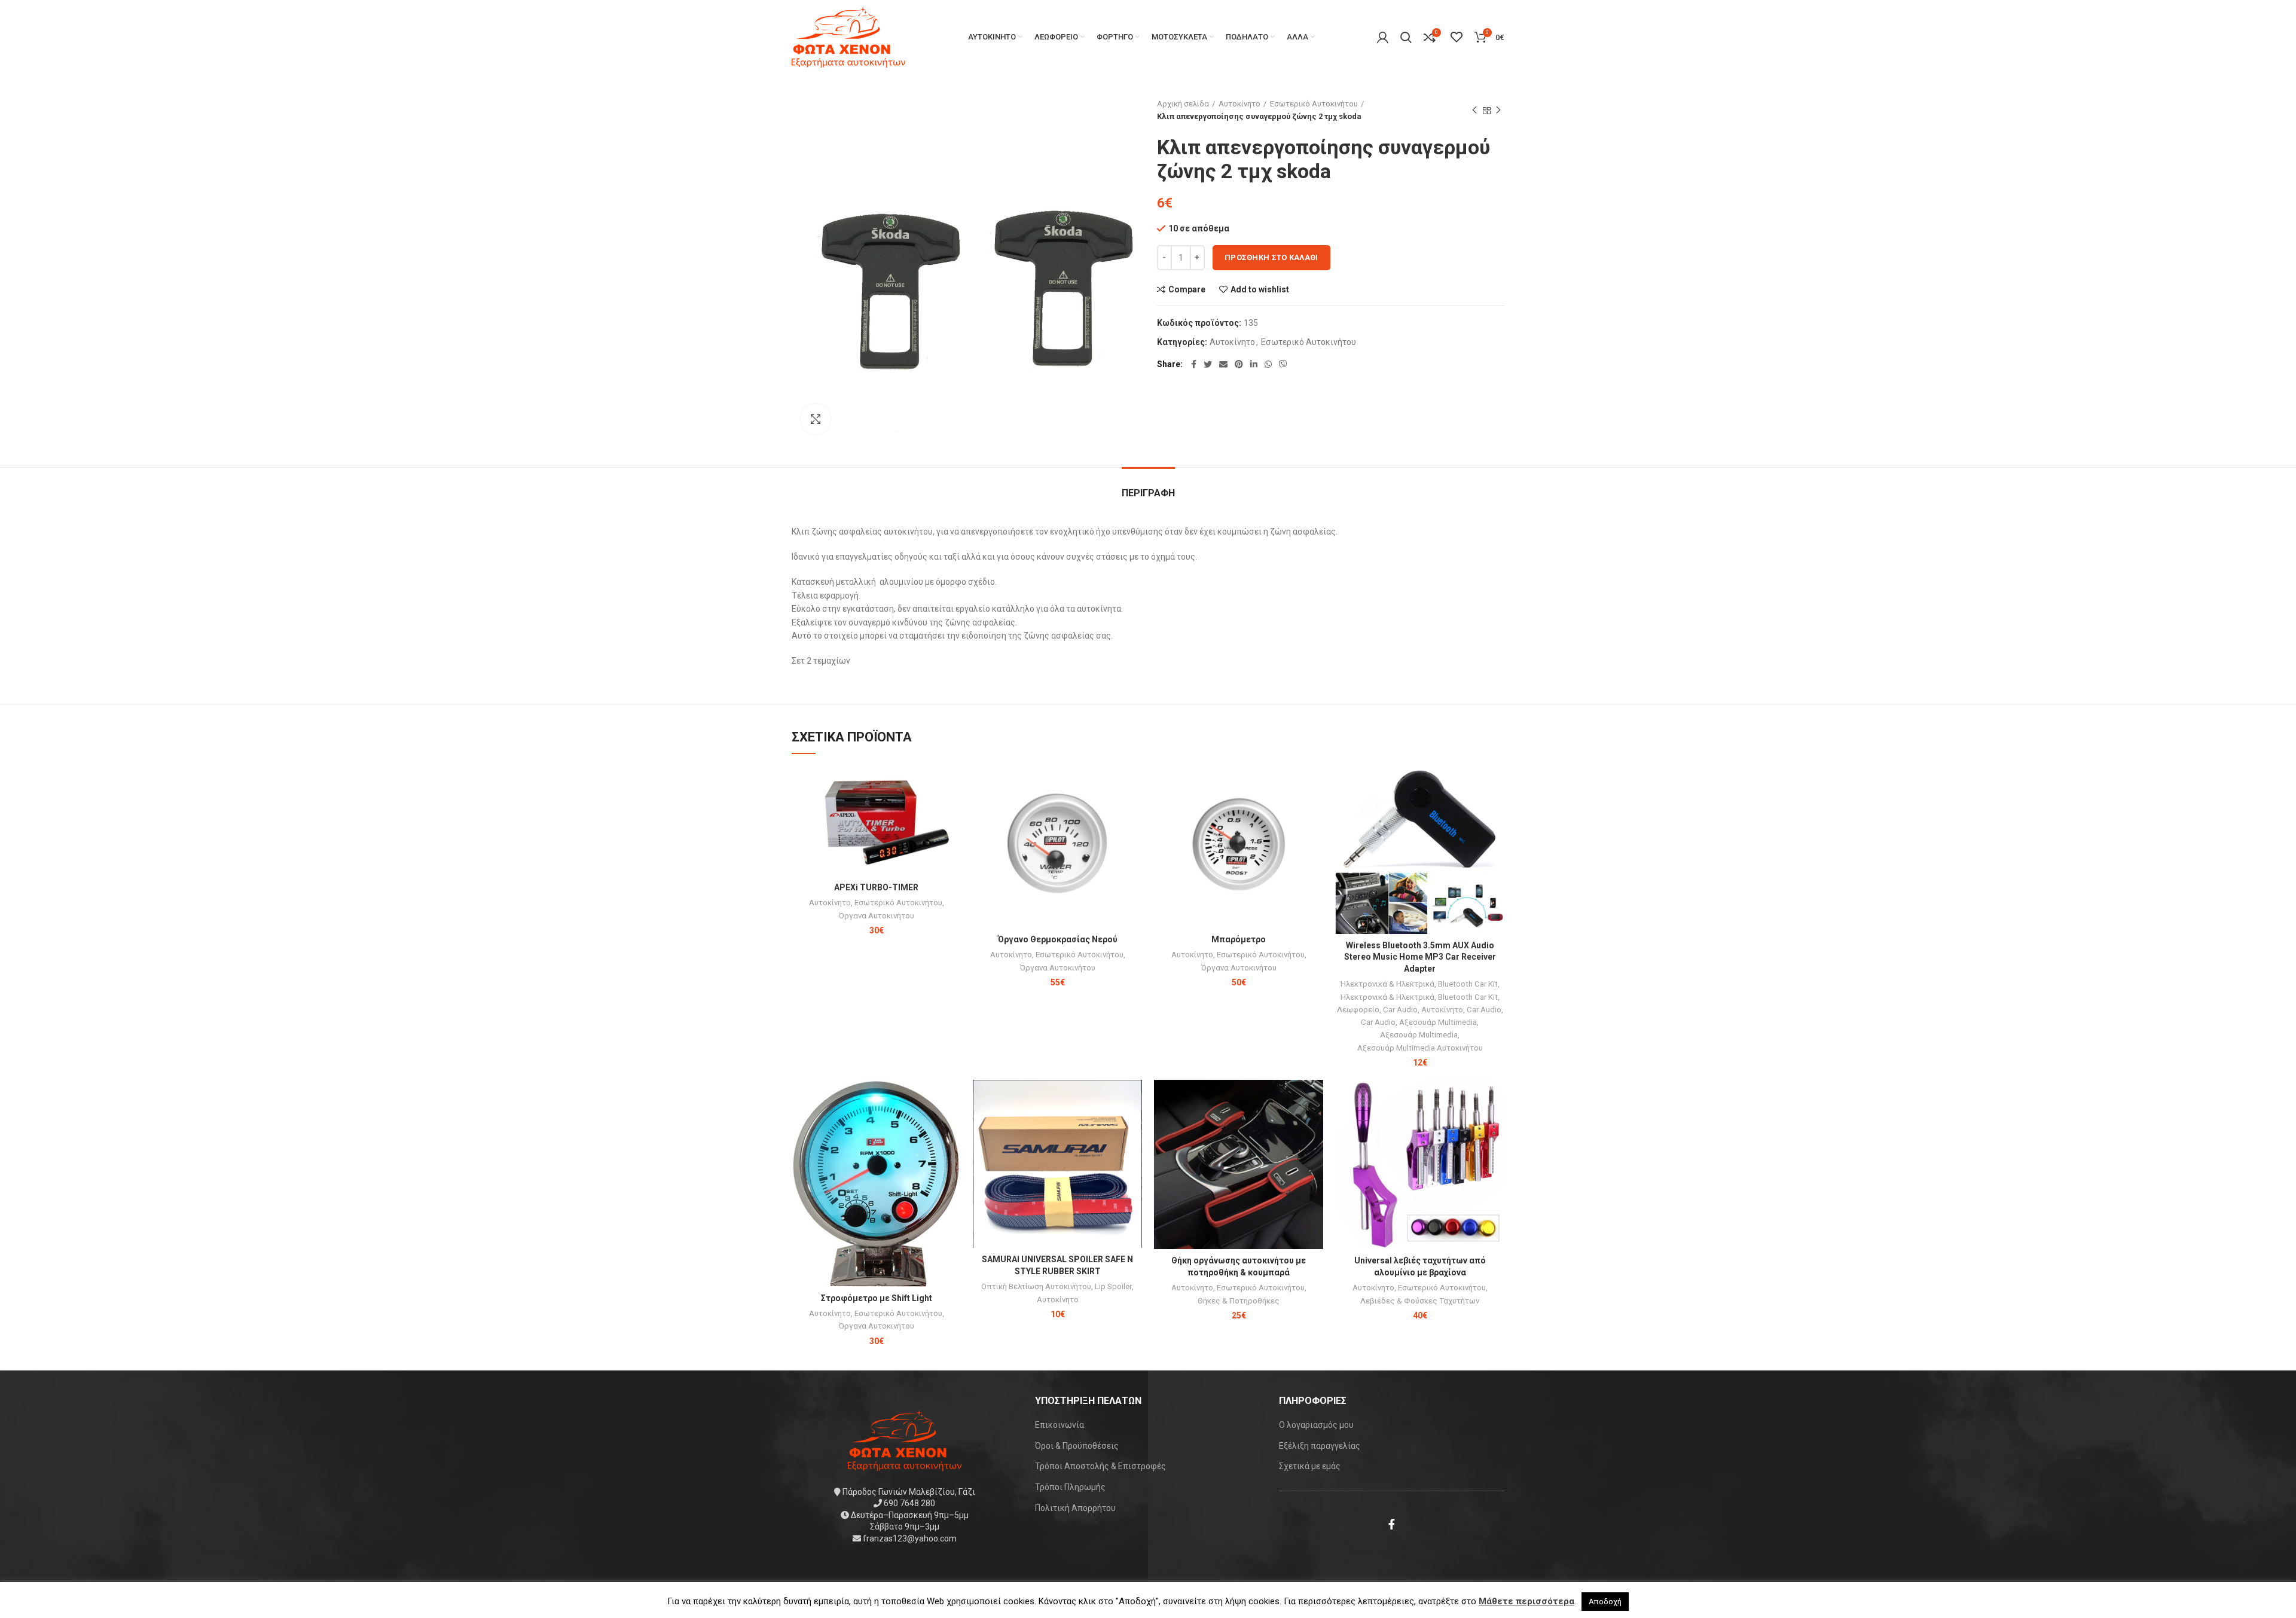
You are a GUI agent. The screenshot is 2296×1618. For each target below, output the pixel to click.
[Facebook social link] (1194, 364)
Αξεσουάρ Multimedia (1438, 1022)
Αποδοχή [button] (1605, 1602)
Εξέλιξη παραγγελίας (1320, 1446)
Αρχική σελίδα (1183, 104)
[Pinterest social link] (1239, 364)
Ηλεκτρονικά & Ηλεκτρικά (1387, 984)
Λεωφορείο (1358, 1010)
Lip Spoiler (1113, 1286)
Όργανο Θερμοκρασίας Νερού (1058, 939)
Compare (1187, 289)
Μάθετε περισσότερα (1526, 1601)
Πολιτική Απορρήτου (1075, 1508)
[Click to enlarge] (816, 419)
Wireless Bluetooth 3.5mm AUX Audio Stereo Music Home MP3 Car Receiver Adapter (1420, 957)
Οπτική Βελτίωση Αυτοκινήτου (1036, 1286)
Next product (1498, 111)
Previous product (1474, 111)
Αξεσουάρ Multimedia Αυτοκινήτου (1420, 1048)
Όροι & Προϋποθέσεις (1077, 1446)
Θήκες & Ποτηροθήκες (1239, 1301)
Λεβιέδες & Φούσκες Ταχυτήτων (1420, 1301)
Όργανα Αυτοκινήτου (877, 916)
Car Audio (1400, 1010)
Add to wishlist (1260, 289)
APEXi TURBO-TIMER (876, 887)
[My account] (1383, 37)
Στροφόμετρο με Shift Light (877, 1298)
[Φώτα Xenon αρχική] (905, 1439)
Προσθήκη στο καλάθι (1271, 257)
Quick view (952, 811)
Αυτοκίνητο (1239, 104)
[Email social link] (1223, 364)
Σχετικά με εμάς (1310, 1466)
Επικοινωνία (1060, 1425)
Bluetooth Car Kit (1468, 984)
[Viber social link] (1283, 364)
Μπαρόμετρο (1239, 939)
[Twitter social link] (1208, 364)
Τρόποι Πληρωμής (1070, 1487)
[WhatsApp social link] (1268, 364)
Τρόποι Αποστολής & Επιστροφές (1100, 1466)
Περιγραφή (1148, 493)
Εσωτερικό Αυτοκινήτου (1314, 104)
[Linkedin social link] (1254, 364)
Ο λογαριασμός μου (1316, 1425)
